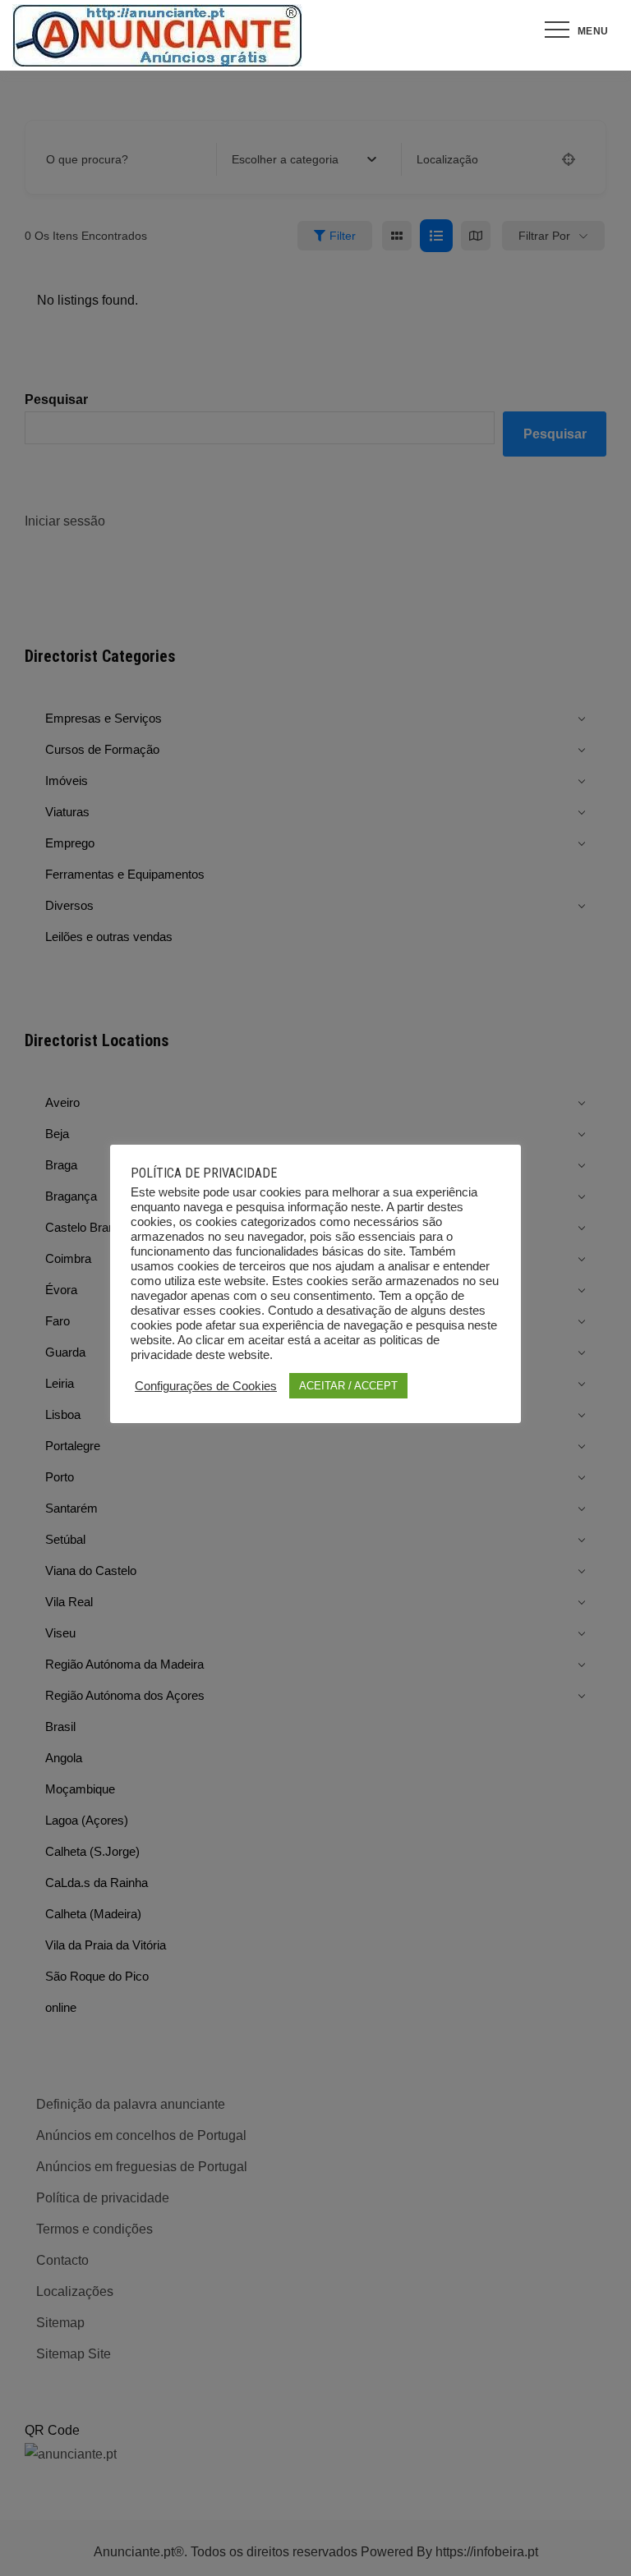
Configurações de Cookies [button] (206, 1386)
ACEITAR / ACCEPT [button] (348, 1386)
